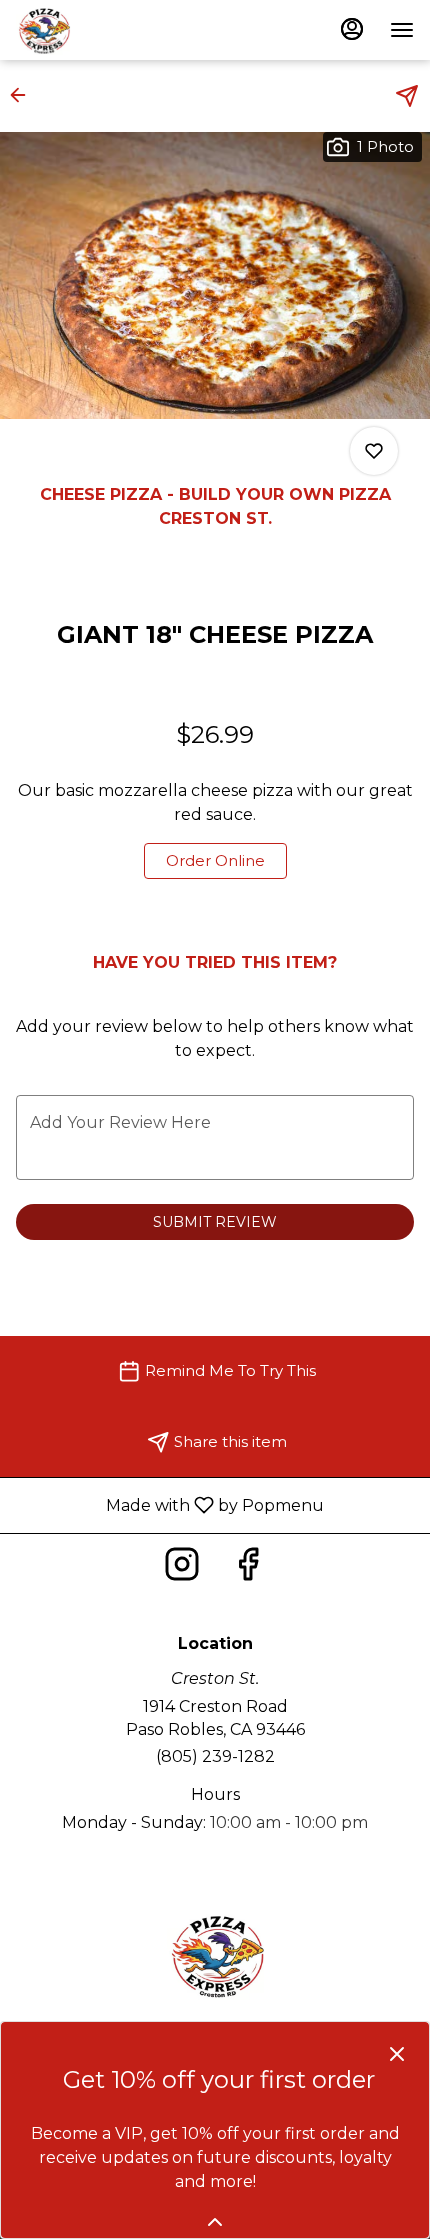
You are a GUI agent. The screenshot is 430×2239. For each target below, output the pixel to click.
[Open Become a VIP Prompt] (215, 2222)
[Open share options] (407, 96)
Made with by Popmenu (169, 1504)
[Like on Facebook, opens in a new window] (248, 1569)
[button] (24, 95)
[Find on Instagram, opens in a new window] (182, 1569)
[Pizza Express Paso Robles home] (106, 30)
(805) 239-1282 (215, 1756)
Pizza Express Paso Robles (215, 1955)
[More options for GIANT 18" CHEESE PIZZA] (374, 451)
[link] (215, 861)
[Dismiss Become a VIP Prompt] (397, 2054)
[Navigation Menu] (402, 30)
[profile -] (352, 29)
